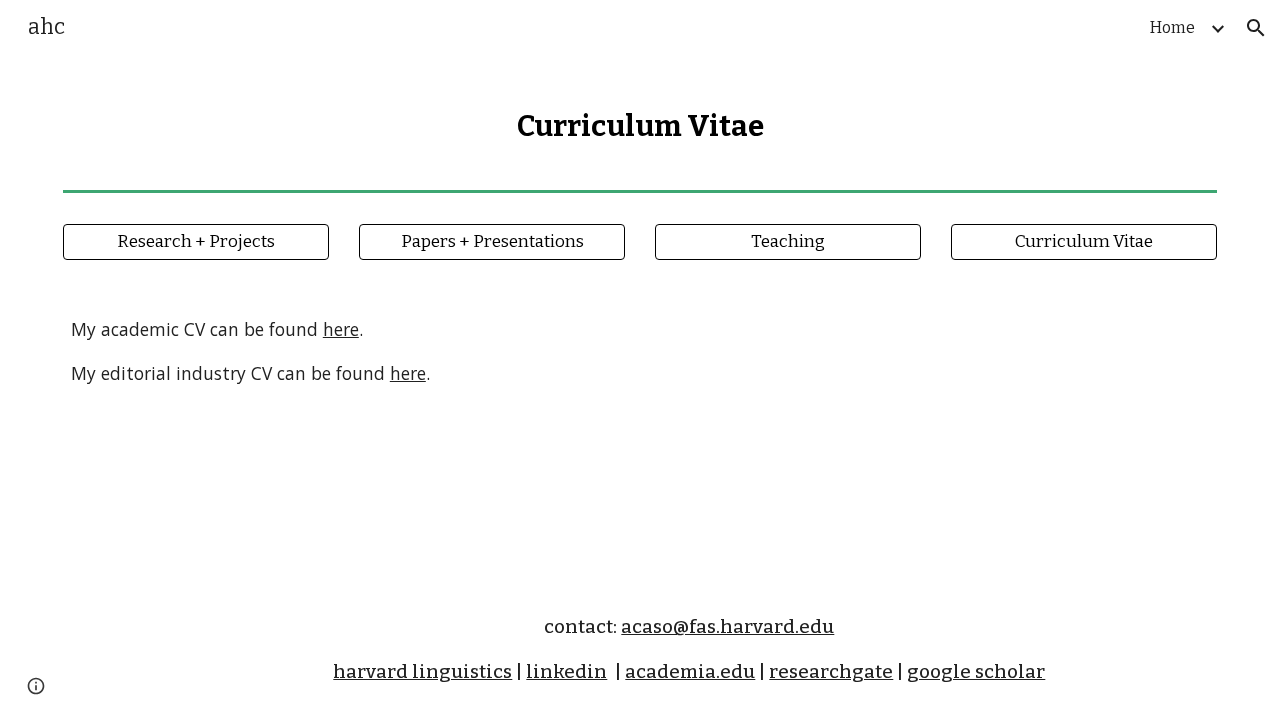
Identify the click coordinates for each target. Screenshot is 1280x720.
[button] (1256, 28)
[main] (640, 119)
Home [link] (1172, 27)
